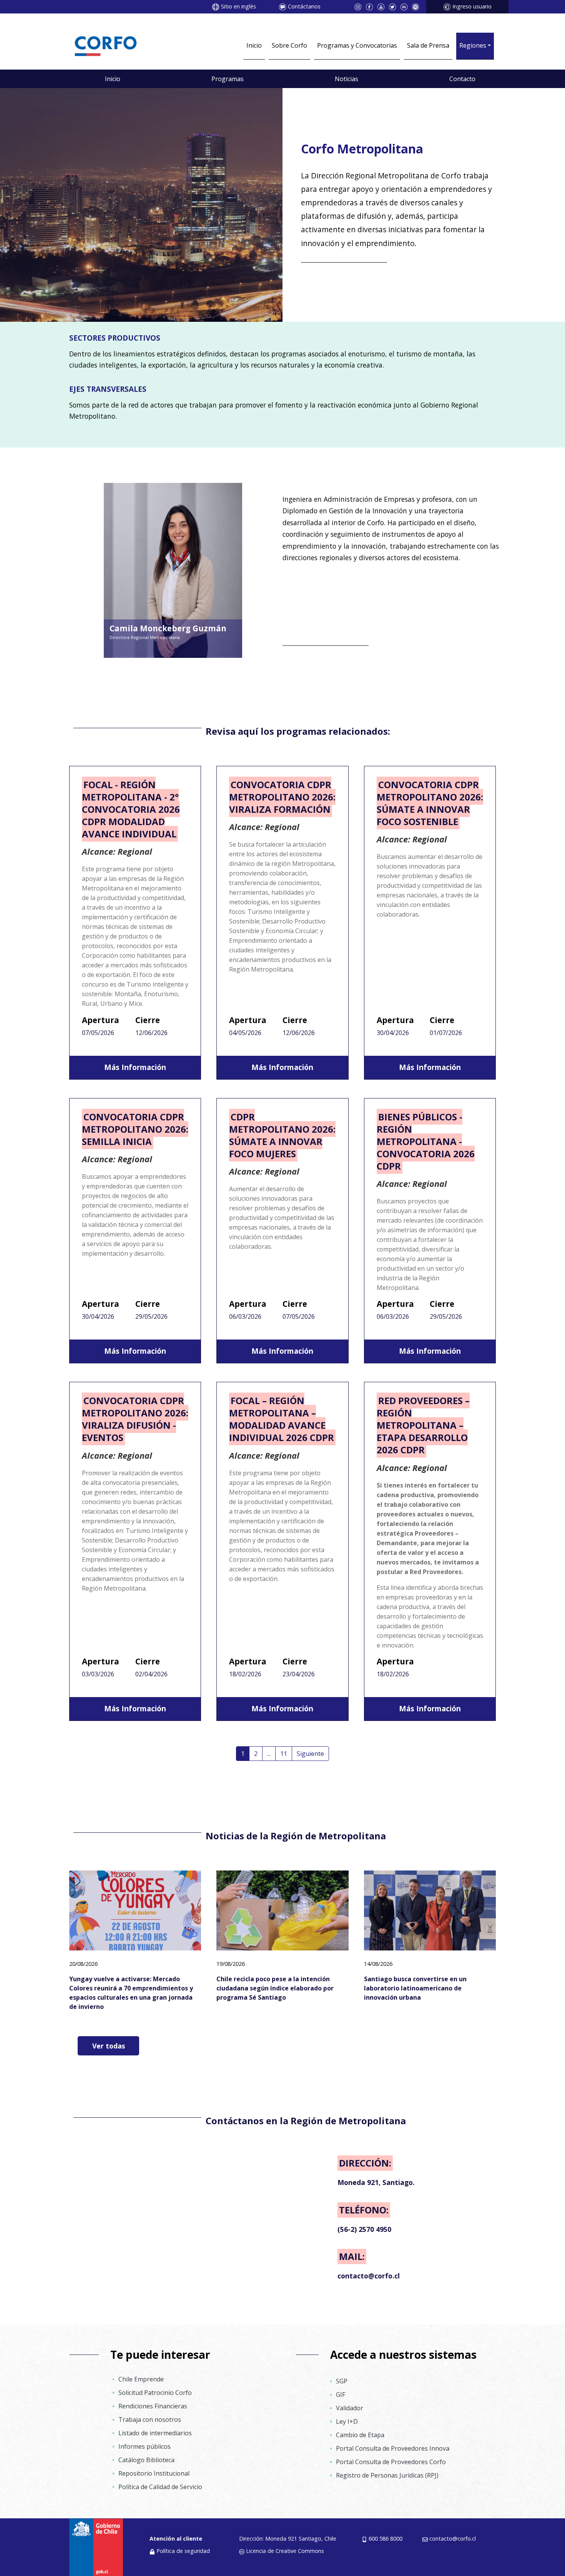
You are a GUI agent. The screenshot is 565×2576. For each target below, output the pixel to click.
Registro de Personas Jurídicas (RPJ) (387, 2475)
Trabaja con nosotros (150, 2420)
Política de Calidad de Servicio (160, 2487)
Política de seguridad (183, 2551)
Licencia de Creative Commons (285, 2551)
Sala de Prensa (428, 45)
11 (284, 1754)
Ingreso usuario (472, 6)
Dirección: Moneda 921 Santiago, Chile (288, 2539)
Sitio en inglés (238, 6)
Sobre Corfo (289, 45)
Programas (228, 79)
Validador (350, 2408)
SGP (342, 2381)
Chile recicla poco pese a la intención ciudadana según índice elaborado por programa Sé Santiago (275, 1988)
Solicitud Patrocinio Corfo (155, 2393)
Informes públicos (145, 2446)
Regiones (473, 45)
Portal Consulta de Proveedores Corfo (391, 2462)
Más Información (135, 1067)
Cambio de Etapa (360, 2435)
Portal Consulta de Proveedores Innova (393, 2448)
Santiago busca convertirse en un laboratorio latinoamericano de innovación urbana (415, 1988)
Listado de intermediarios (155, 2433)
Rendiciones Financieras (153, 2406)
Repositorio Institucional (154, 2473)
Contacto (462, 79)
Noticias (346, 79)
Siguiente (310, 1754)
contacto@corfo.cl (453, 2539)
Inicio (254, 45)
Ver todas (109, 2046)
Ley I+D (347, 2421)
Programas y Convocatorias (357, 45)
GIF (341, 2395)
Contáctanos (304, 6)
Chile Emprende (141, 2379)
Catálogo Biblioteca (146, 2460)
